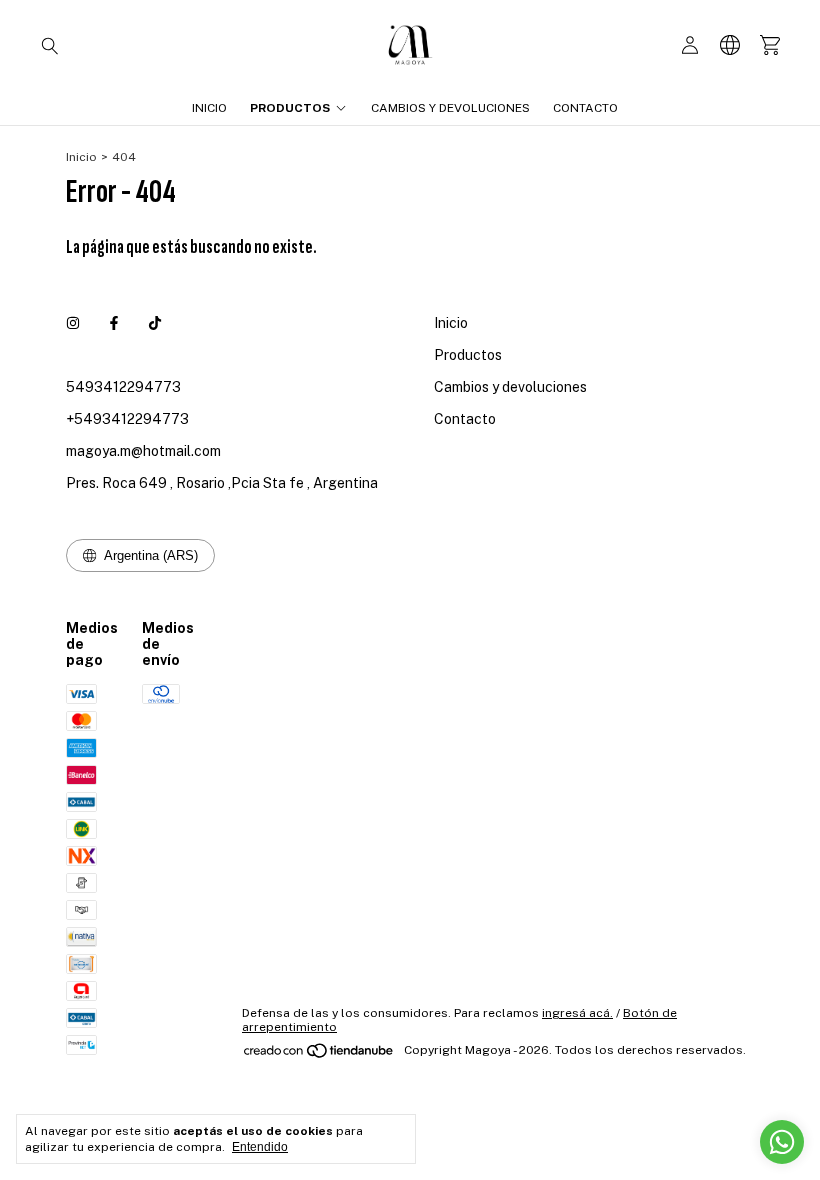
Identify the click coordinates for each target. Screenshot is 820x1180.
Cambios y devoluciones (450, 108)
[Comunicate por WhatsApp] (782, 1142)
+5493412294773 (127, 419)
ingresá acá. (577, 1013)
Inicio (209, 108)
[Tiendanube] (319, 1055)
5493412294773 (123, 387)
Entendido (260, 1147)
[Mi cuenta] (690, 45)
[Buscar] (50, 45)
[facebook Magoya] (114, 323)
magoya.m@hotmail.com (143, 451)
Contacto (585, 108)
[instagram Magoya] (73, 323)
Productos (290, 108)
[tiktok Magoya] (155, 323)
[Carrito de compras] (770, 45)
